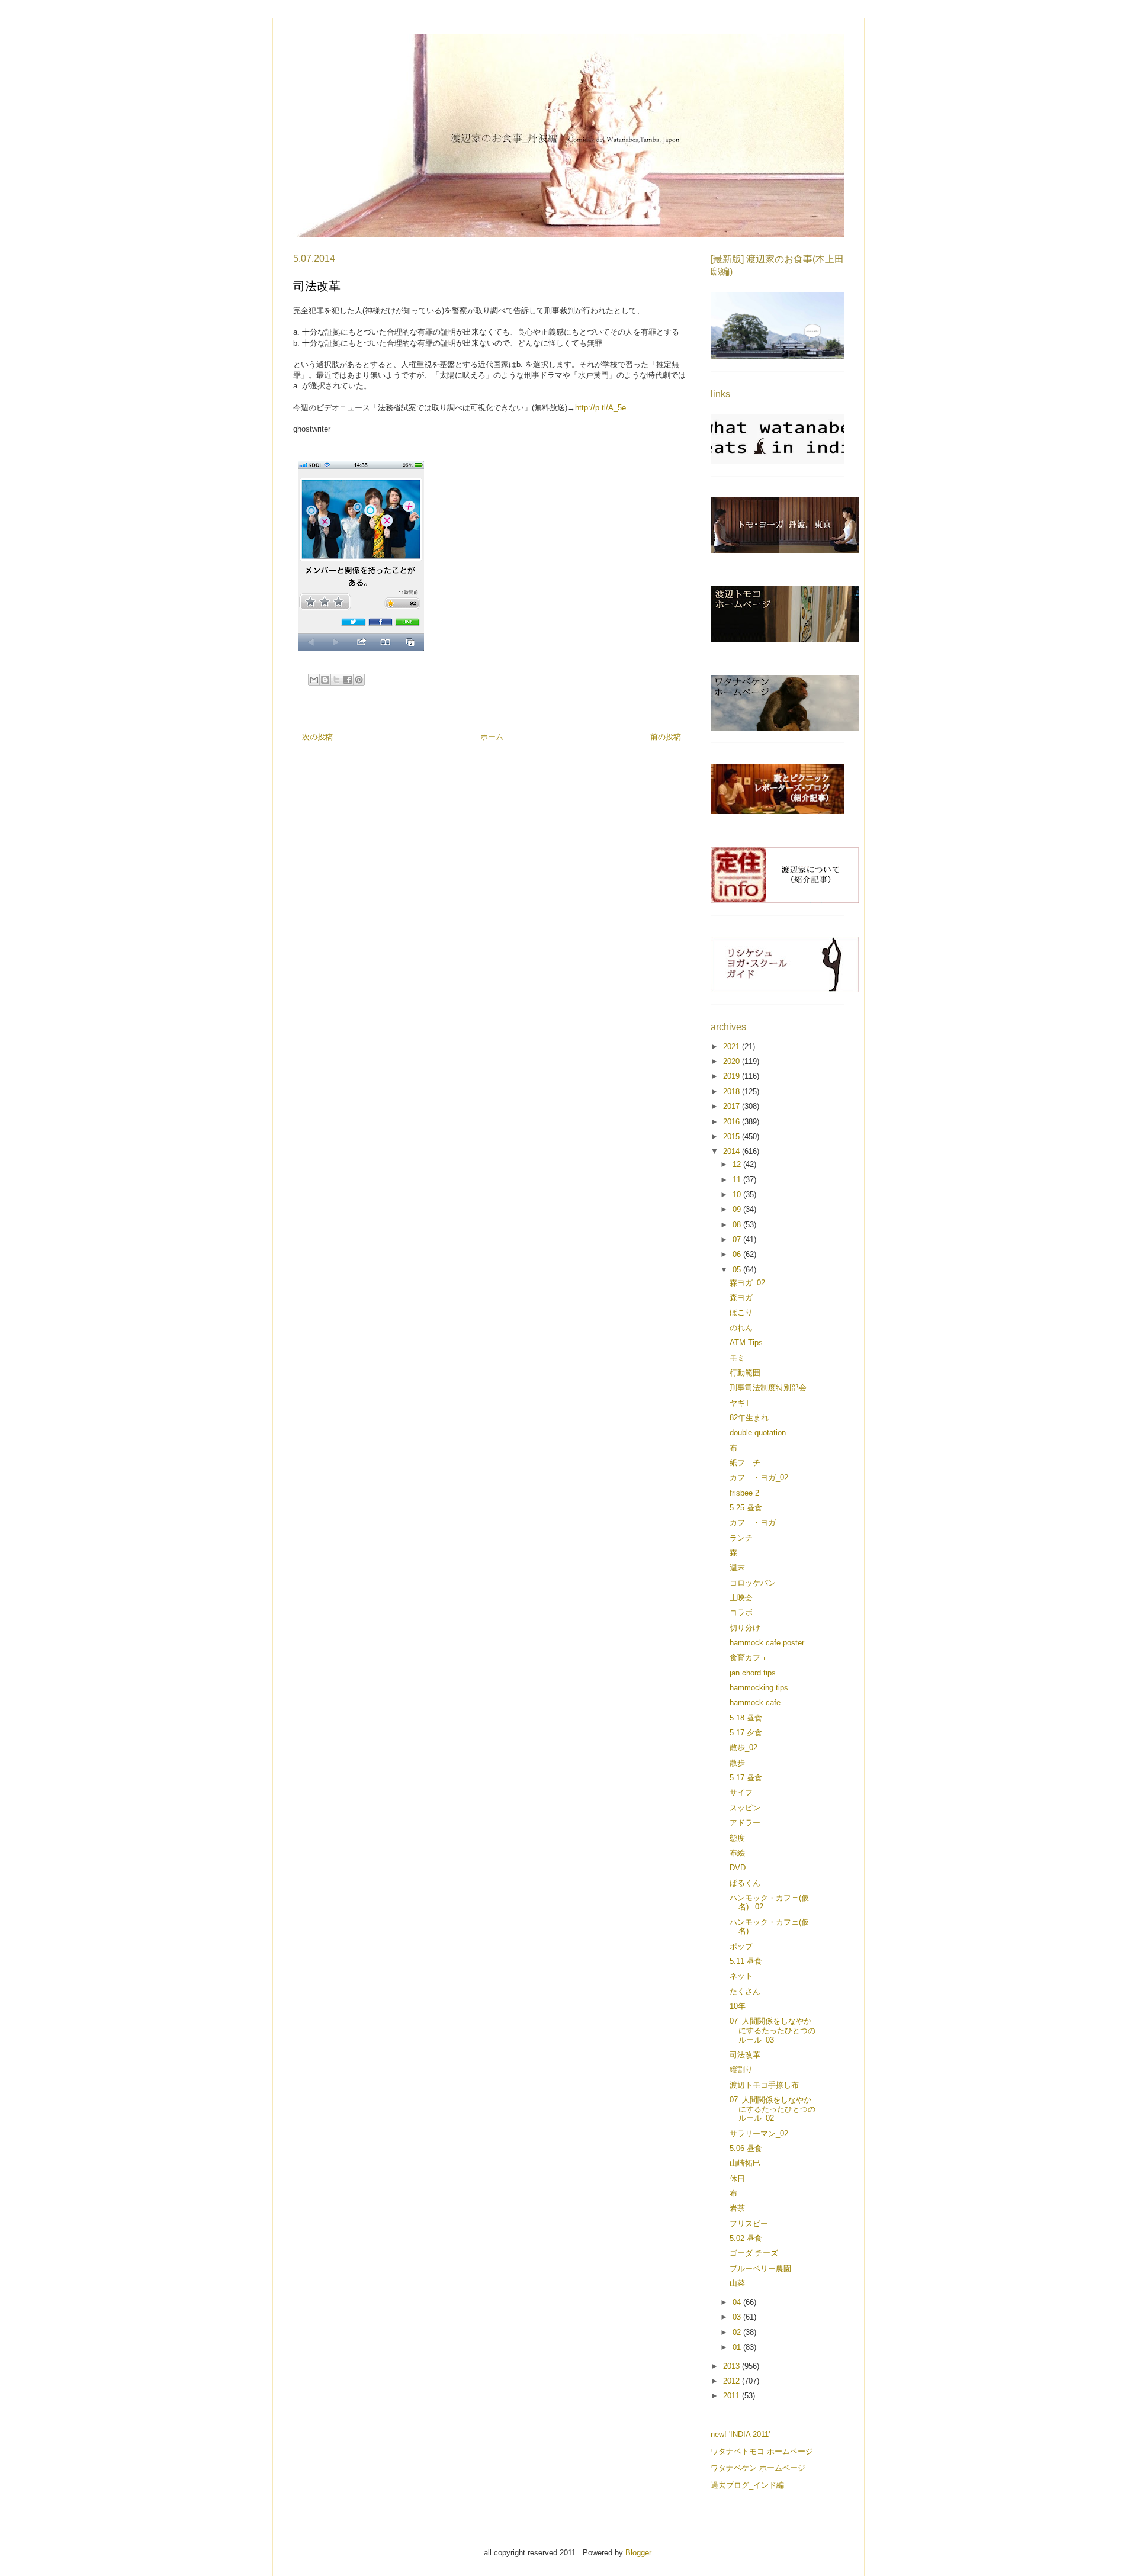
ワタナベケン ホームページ (758, 2468)
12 (738, 1164)
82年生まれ (749, 1418)
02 (738, 2332)
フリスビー (749, 2223)
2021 (733, 1046)
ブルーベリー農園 (760, 2268)
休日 (737, 2178)
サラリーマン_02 (759, 2133)
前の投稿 (666, 737)
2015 (733, 1136)
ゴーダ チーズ (754, 2253)
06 (738, 1254)
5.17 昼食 (746, 1778)
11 (738, 1180)
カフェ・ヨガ (753, 1522)
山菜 (737, 2283)
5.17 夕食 (746, 1733)
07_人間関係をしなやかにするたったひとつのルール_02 (773, 2109)
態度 (737, 1838)
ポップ (741, 1946)
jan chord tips (753, 1673)
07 (738, 1239)
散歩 (737, 1763)
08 (738, 1225)
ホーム (492, 737)
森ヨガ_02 (747, 1283)
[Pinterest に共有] (359, 680)
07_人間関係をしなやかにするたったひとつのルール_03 (773, 2030)
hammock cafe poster (767, 1643)
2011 (733, 2396)
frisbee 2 (744, 1493)
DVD (738, 1868)
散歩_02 (743, 1747)
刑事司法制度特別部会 (768, 1387)
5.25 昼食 (746, 1508)
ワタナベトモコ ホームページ (762, 2451)
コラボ (741, 1612)
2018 (733, 1091)
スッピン (745, 1808)
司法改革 (745, 2055)
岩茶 (737, 2208)
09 (738, 1209)
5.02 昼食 (746, 2238)
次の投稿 (317, 737)
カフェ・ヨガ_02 (759, 1477)
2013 (733, 2366)
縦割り (741, 2070)
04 (738, 2302)
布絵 (737, 1853)
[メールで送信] (314, 680)
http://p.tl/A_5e (600, 408)
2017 (733, 1106)
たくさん (745, 1991)
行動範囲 (745, 1373)
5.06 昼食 (746, 2148)
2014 (733, 1151)
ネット (741, 1976)
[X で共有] (336, 680)
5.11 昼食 (746, 1961)
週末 (737, 1567)
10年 (738, 2006)
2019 (733, 1076)
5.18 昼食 (746, 1718)
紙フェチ (745, 1463)
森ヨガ (741, 1297)
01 (738, 2347)
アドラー (745, 1823)
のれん (741, 1328)
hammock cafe (755, 1702)
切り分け (745, 1628)
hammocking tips (759, 1688)
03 (738, 2317)
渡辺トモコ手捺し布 (764, 2085)
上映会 (741, 1598)
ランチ (741, 1538)
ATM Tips (746, 1342)
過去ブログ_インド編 (747, 2485)
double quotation (758, 1432)
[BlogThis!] (325, 680)
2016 (733, 1122)
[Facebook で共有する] (348, 680)
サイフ (741, 1792)
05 (738, 1270)
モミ (737, 1358)
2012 (733, 2381)
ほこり (741, 1312)
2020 (733, 1061)
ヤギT (740, 1403)
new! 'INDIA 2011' (740, 2434)
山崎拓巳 (745, 2163)
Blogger (638, 2553)
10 (738, 1194)
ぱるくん (745, 1883)
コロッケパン (753, 1583)
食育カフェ (749, 1657)
